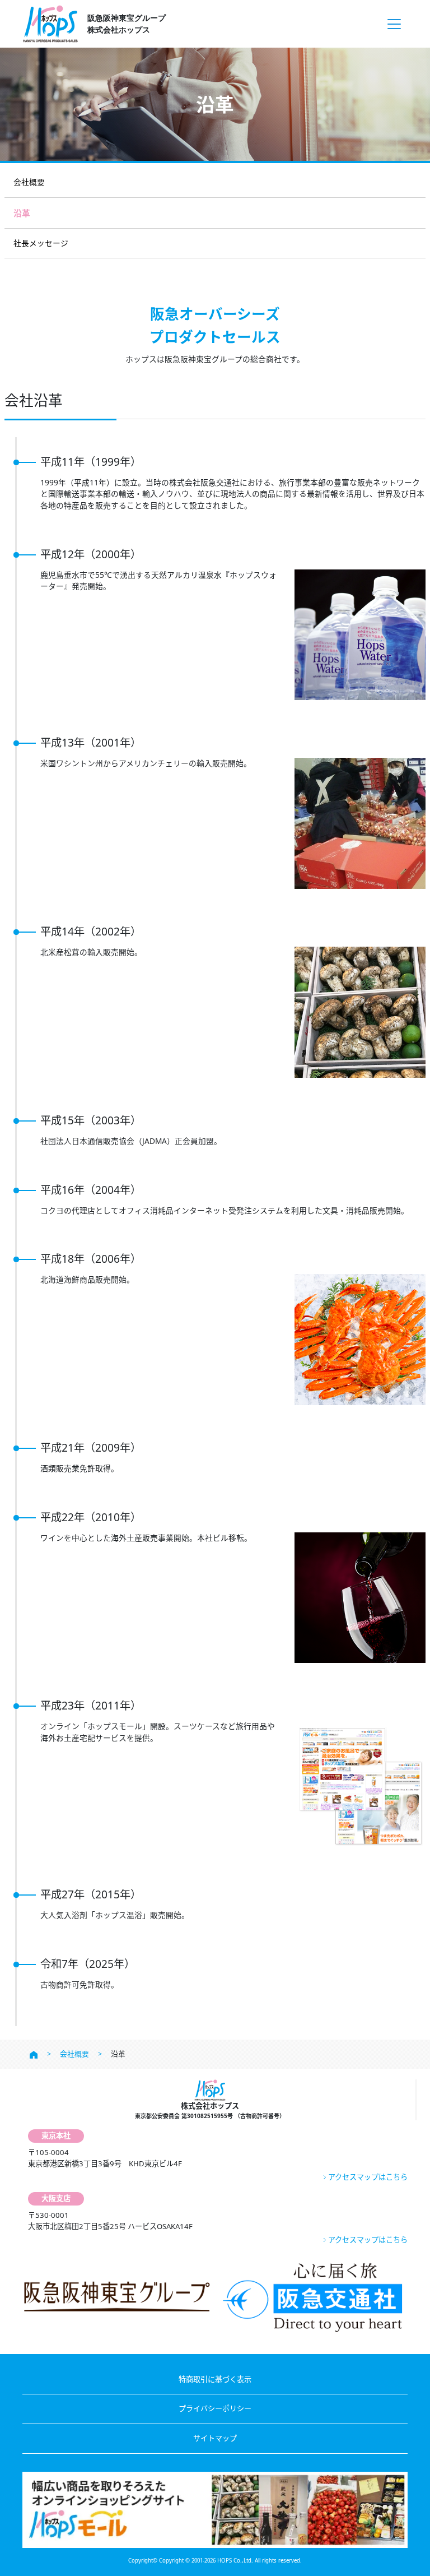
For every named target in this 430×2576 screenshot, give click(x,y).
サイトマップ (215, 2438)
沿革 (22, 213)
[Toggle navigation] (394, 24)
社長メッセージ (41, 243)
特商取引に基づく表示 (215, 2379)
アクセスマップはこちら (368, 2177)
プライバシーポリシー (215, 2408)
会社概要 (29, 182)
